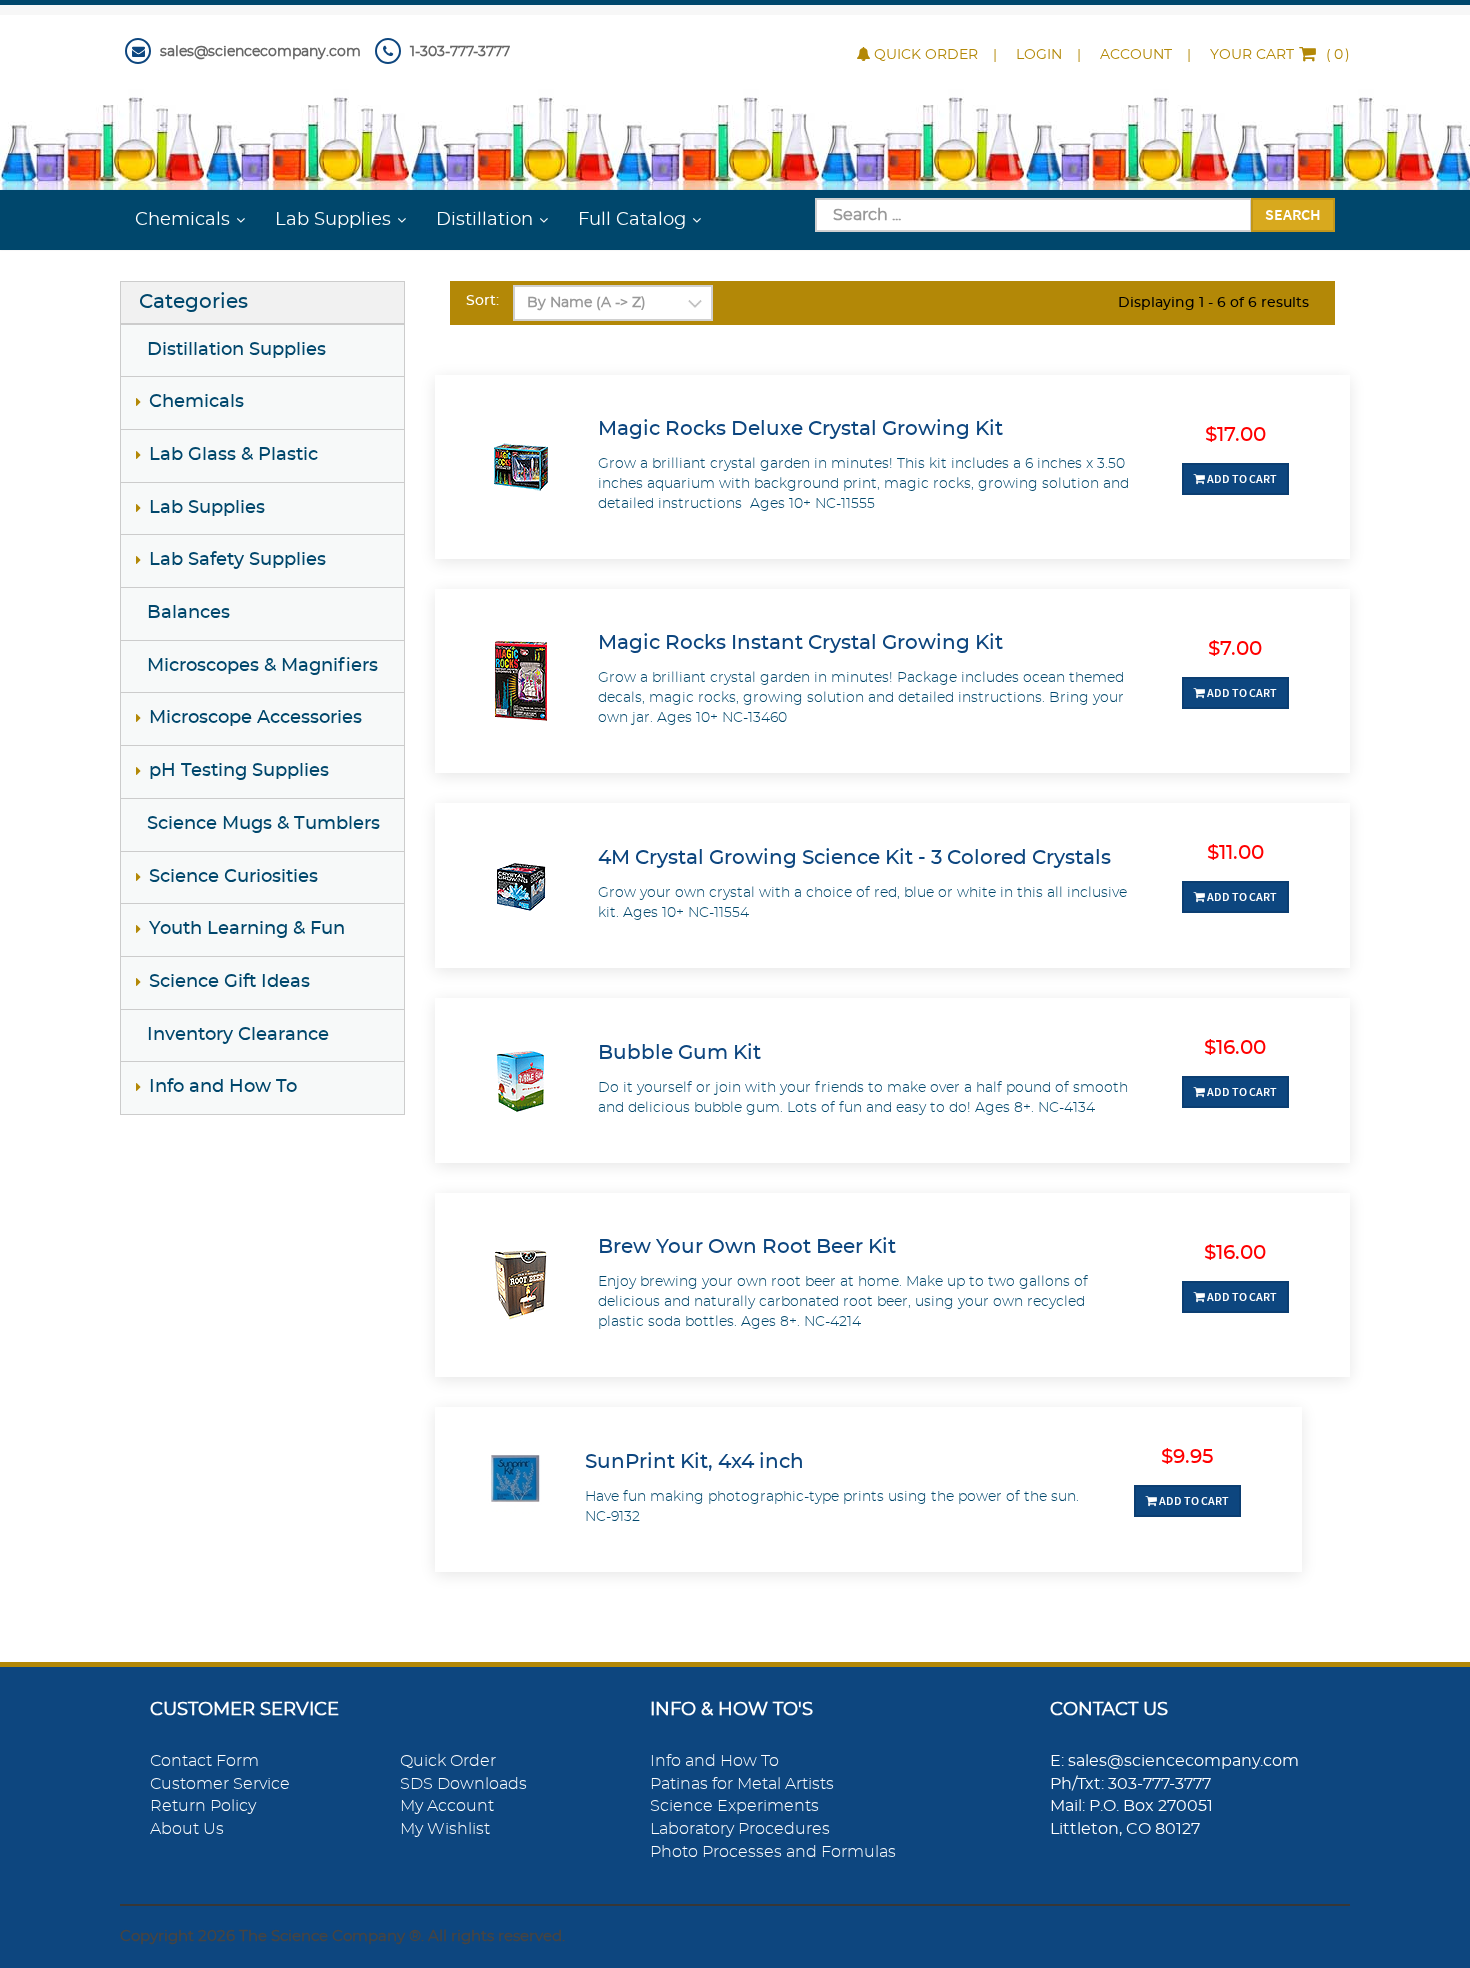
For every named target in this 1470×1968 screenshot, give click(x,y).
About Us (187, 1829)
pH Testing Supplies (239, 771)
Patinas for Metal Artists (742, 1784)
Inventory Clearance (238, 1035)
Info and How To (223, 1087)
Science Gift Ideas (229, 982)
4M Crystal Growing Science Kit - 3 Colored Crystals (854, 858)
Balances (188, 613)
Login (1039, 55)
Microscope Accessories (255, 718)
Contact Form (204, 1761)
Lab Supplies (333, 220)
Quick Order (926, 55)
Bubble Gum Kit (679, 1053)
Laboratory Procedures (740, 1829)
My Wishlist (445, 1829)
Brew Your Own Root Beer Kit (747, 1247)
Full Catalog (632, 220)
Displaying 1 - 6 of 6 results (1213, 303)
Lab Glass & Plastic (233, 455)
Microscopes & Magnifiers (262, 666)
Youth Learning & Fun (247, 929)
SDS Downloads (463, 1784)
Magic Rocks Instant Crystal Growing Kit (800, 643)
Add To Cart (1241, 478)
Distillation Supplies (236, 350)
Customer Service (220, 1784)
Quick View (892, 524)
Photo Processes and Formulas (773, 1852)
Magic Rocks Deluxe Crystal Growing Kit (800, 429)
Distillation (484, 220)
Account (1136, 55)
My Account (447, 1806)
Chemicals (182, 220)
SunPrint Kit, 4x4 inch (694, 1462)
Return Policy (203, 1806)
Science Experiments (734, 1806)
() (1280, 55)
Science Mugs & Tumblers (263, 824)
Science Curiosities (233, 877)
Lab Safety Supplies (237, 560)
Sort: (482, 301)
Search (1293, 214)
